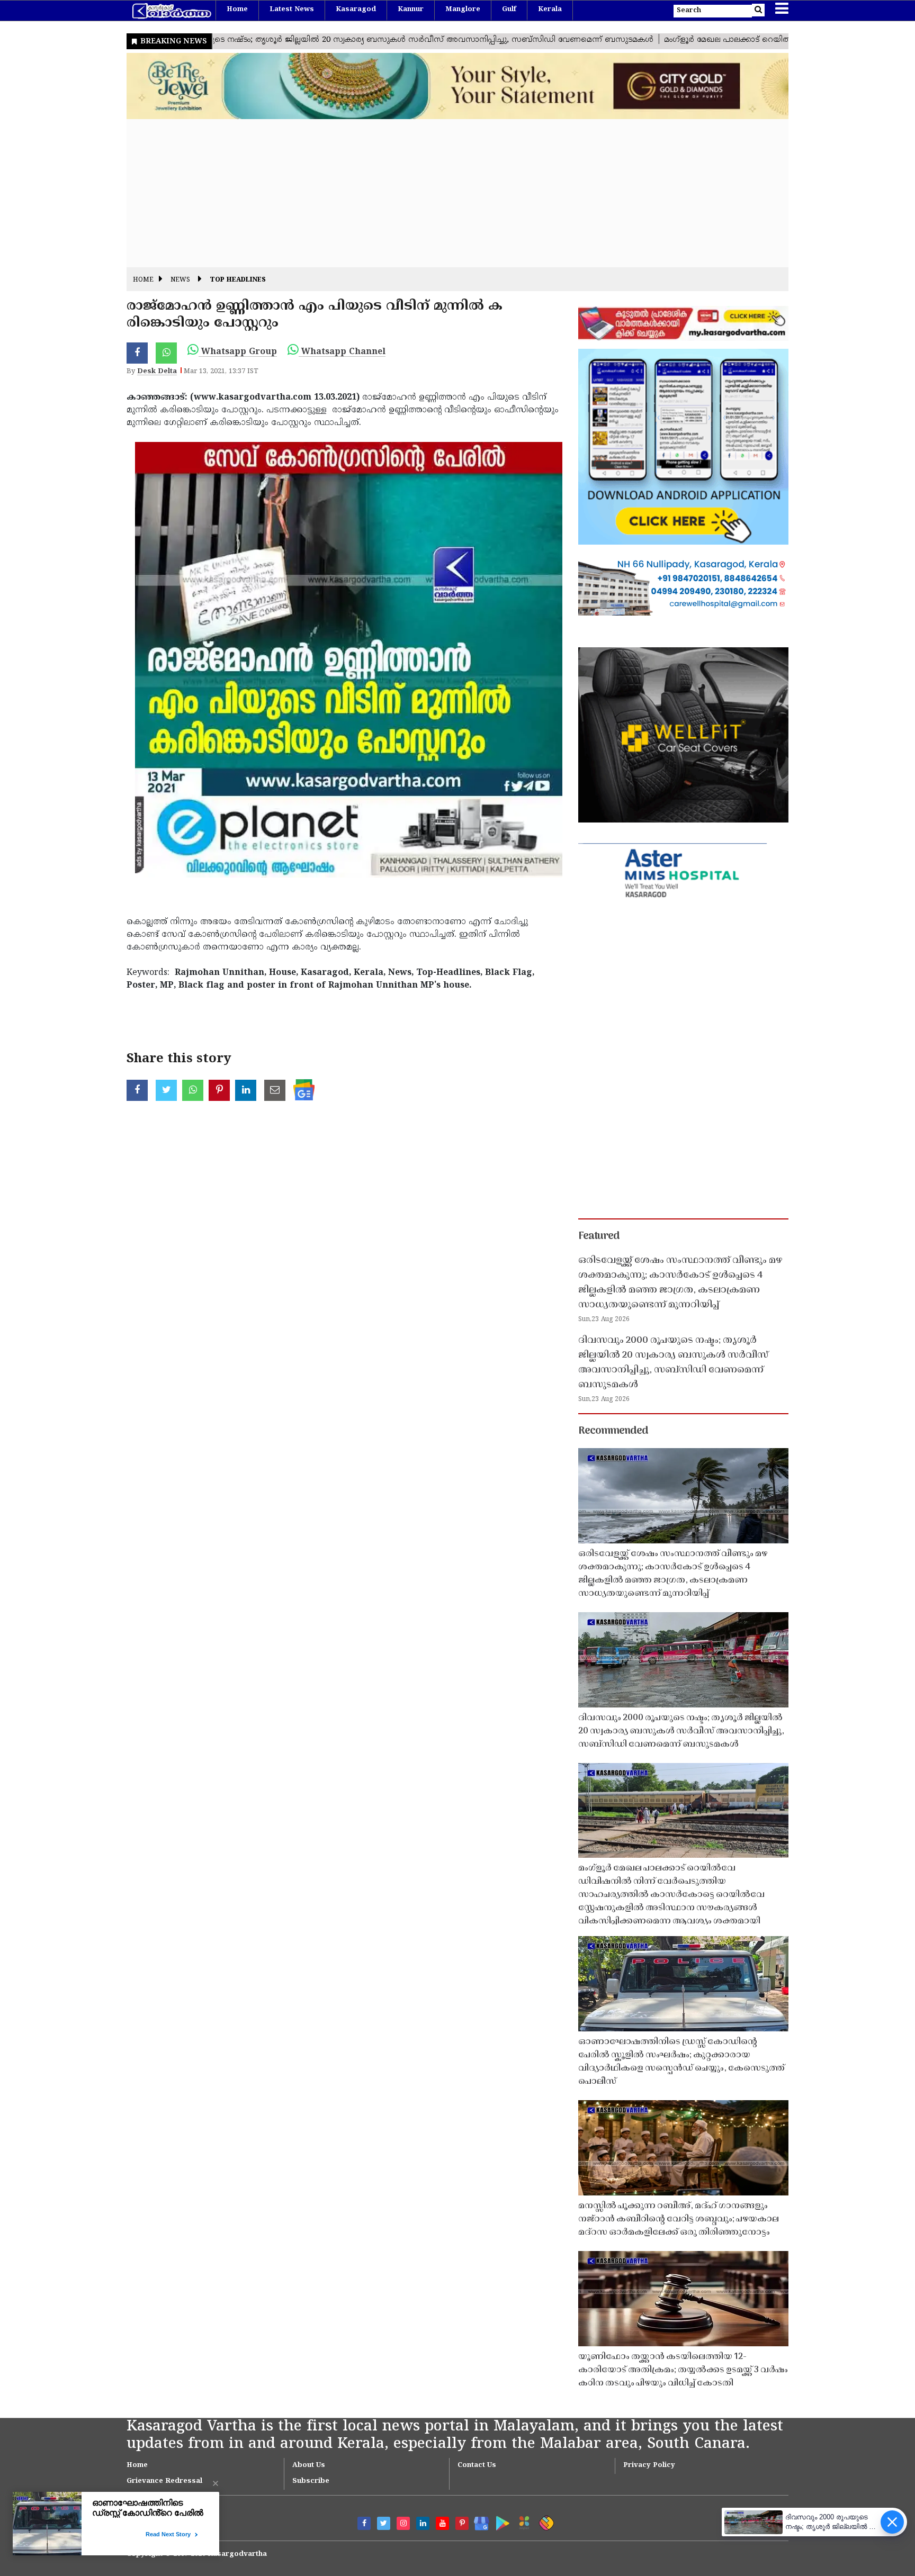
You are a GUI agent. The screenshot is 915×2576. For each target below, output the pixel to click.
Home (237, 10)
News (180, 280)
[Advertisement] (444, 193)
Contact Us (477, 2465)
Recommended (613, 1431)
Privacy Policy (649, 2465)
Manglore (463, 10)
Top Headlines (238, 280)
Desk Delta (157, 372)
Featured (599, 1236)
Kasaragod (356, 10)
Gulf (509, 10)
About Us (309, 2465)
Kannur (411, 10)
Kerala (550, 10)
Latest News (292, 10)
